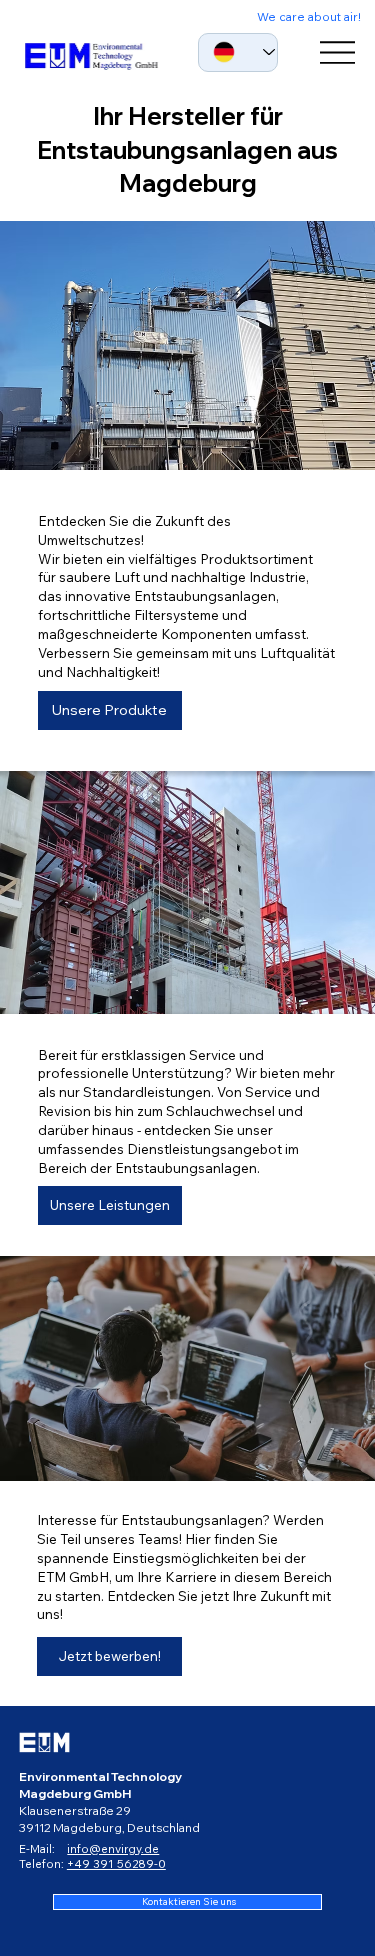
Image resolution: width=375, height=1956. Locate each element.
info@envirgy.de (113, 1848)
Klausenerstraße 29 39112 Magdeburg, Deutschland (109, 1819)
